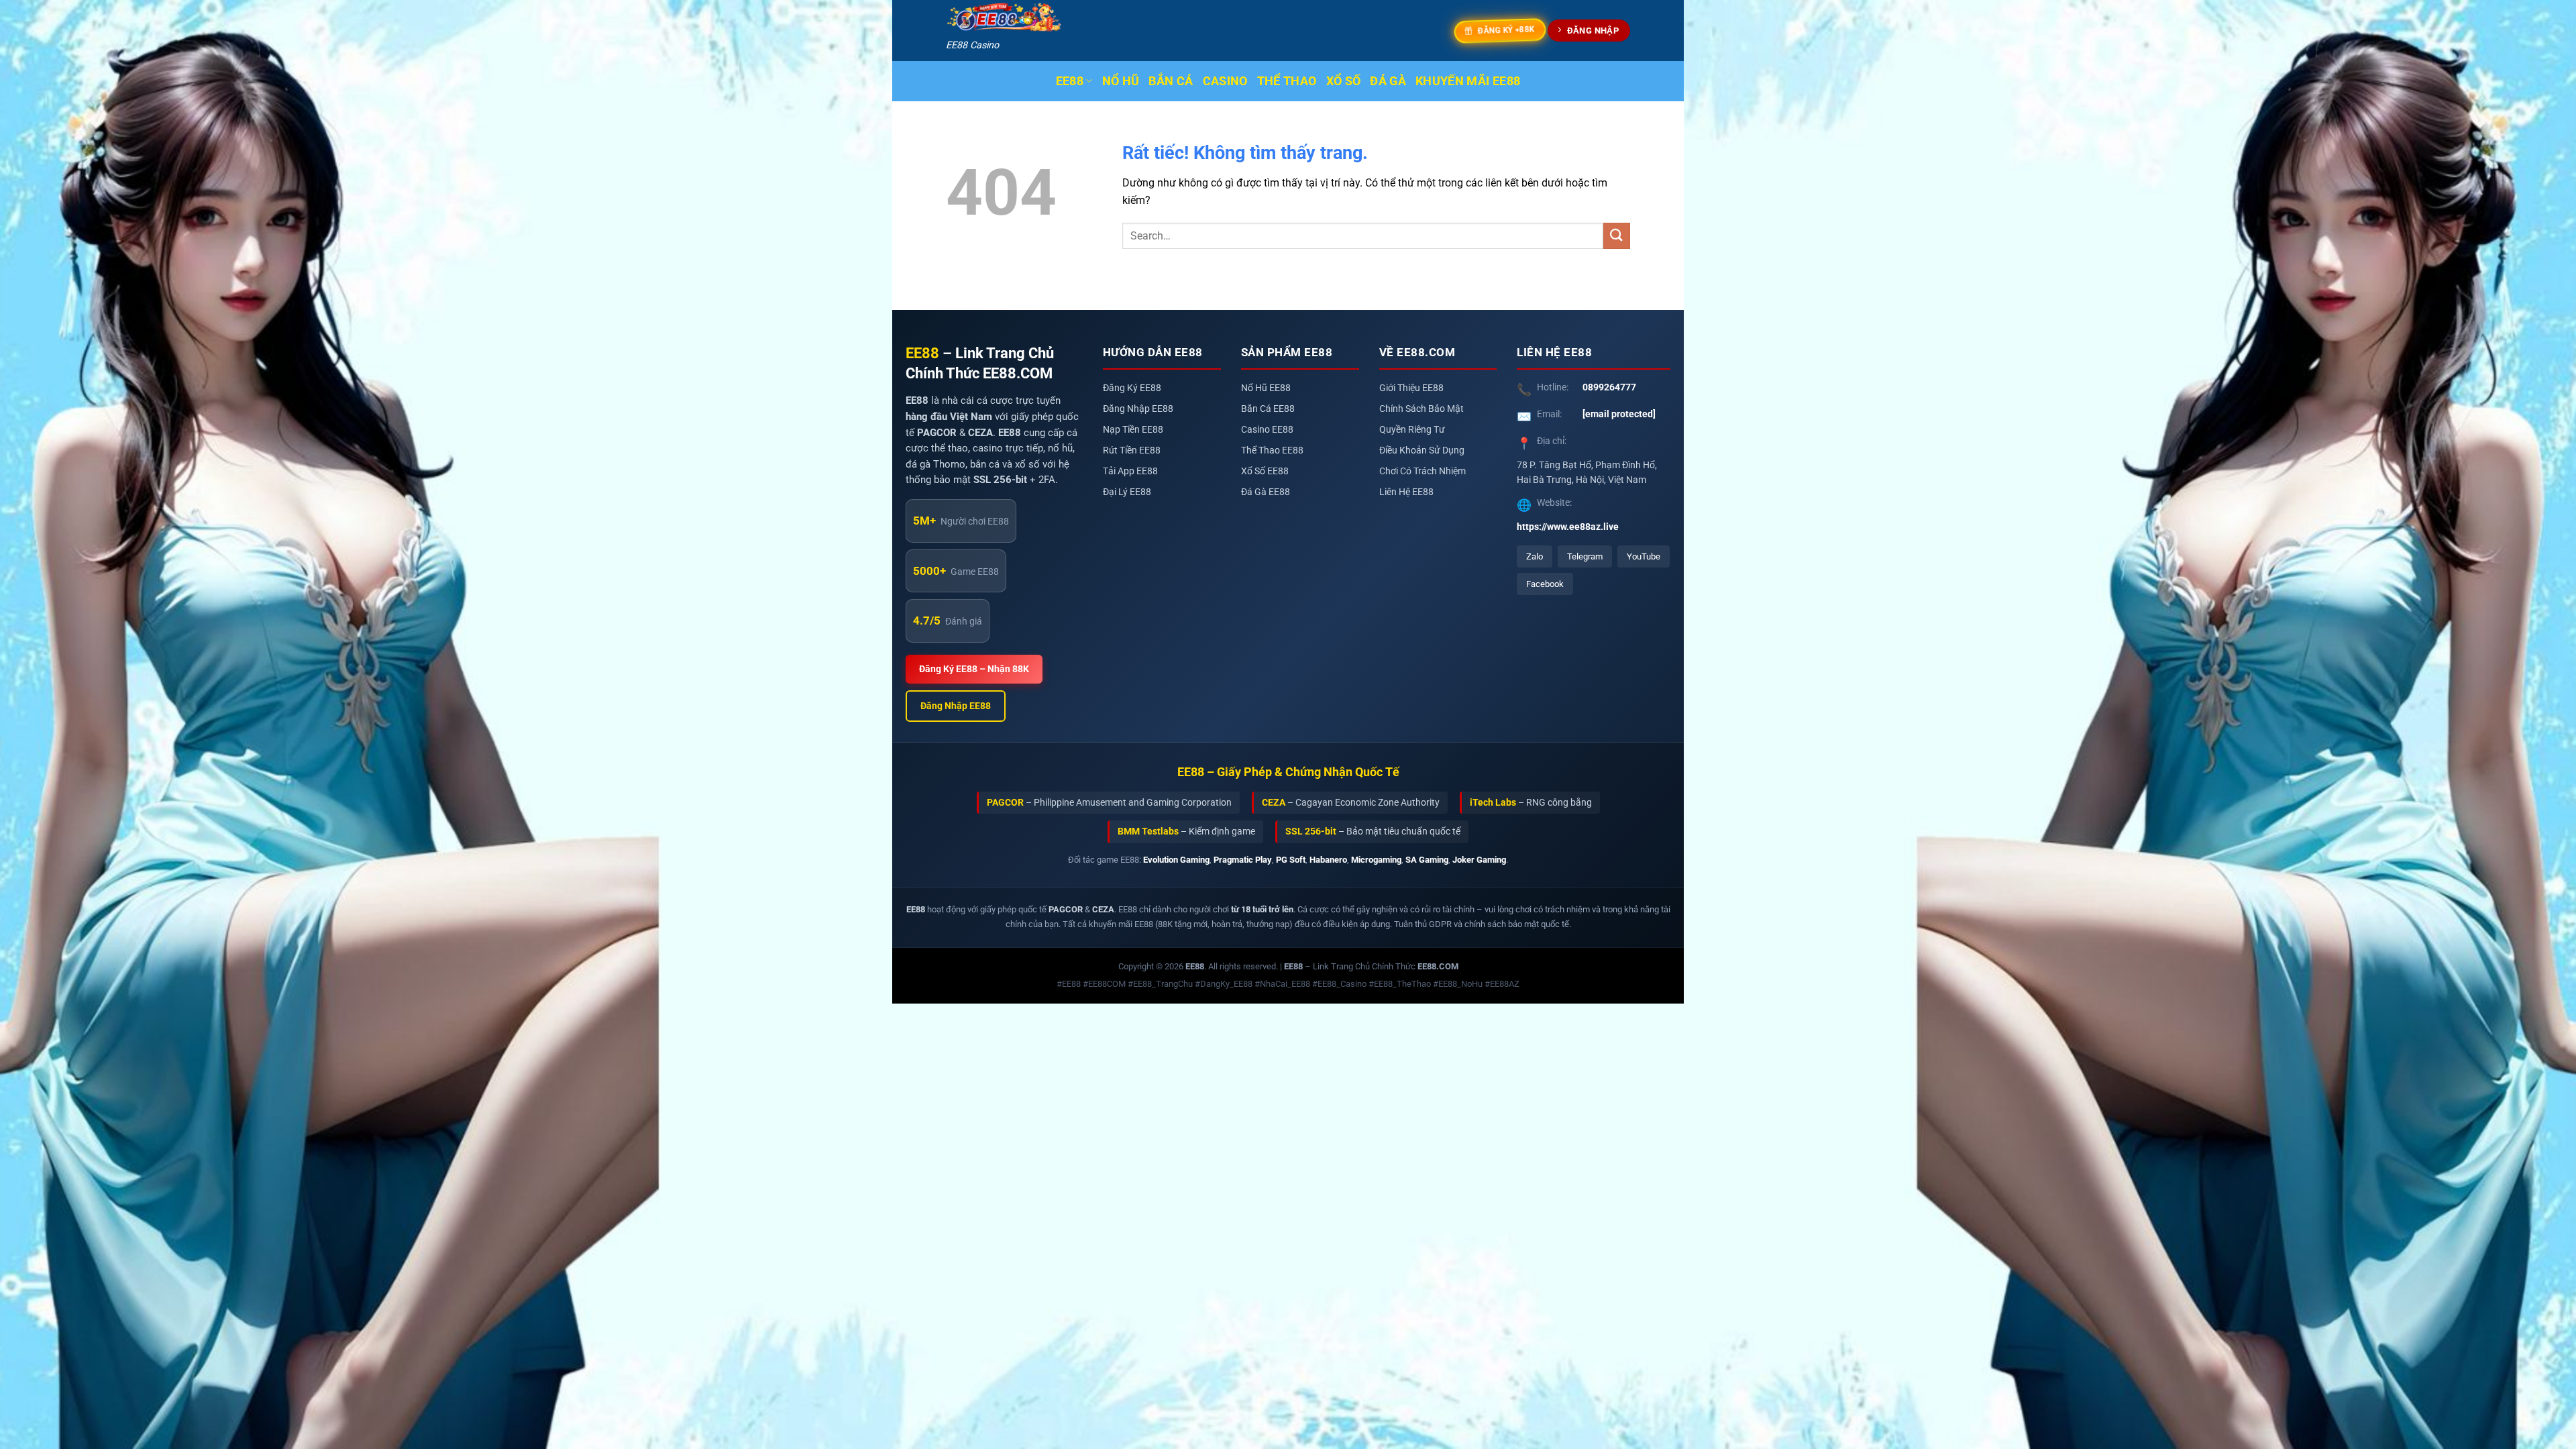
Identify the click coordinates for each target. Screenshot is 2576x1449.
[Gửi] (1617, 236)
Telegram (1585, 556)
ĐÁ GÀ (1388, 81)
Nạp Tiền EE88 (1133, 430)
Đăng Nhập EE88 (956, 706)
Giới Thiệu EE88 (1411, 388)
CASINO (1225, 81)
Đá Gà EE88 (1266, 492)
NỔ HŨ (1121, 81)
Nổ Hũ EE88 (1266, 388)
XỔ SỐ (1344, 81)
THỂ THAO (1287, 81)
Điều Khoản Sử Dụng (1422, 450)
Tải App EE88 (1130, 471)
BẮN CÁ (1171, 81)
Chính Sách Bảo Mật (1421, 409)
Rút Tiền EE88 (1132, 450)
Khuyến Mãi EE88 (1468, 81)
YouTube (1644, 556)
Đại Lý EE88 (1127, 492)
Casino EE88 (1267, 430)
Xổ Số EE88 (1265, 471)
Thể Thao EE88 (1272, 450)
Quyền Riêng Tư (1412, 430)
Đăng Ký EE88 (1132, 388)
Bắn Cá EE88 (1268, 409)
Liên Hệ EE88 (1406, 492)
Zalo (1535, 556)
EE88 (1070, 81)
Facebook (1545, 584)
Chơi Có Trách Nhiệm (1423, 471)
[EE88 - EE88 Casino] (1004, 18)
